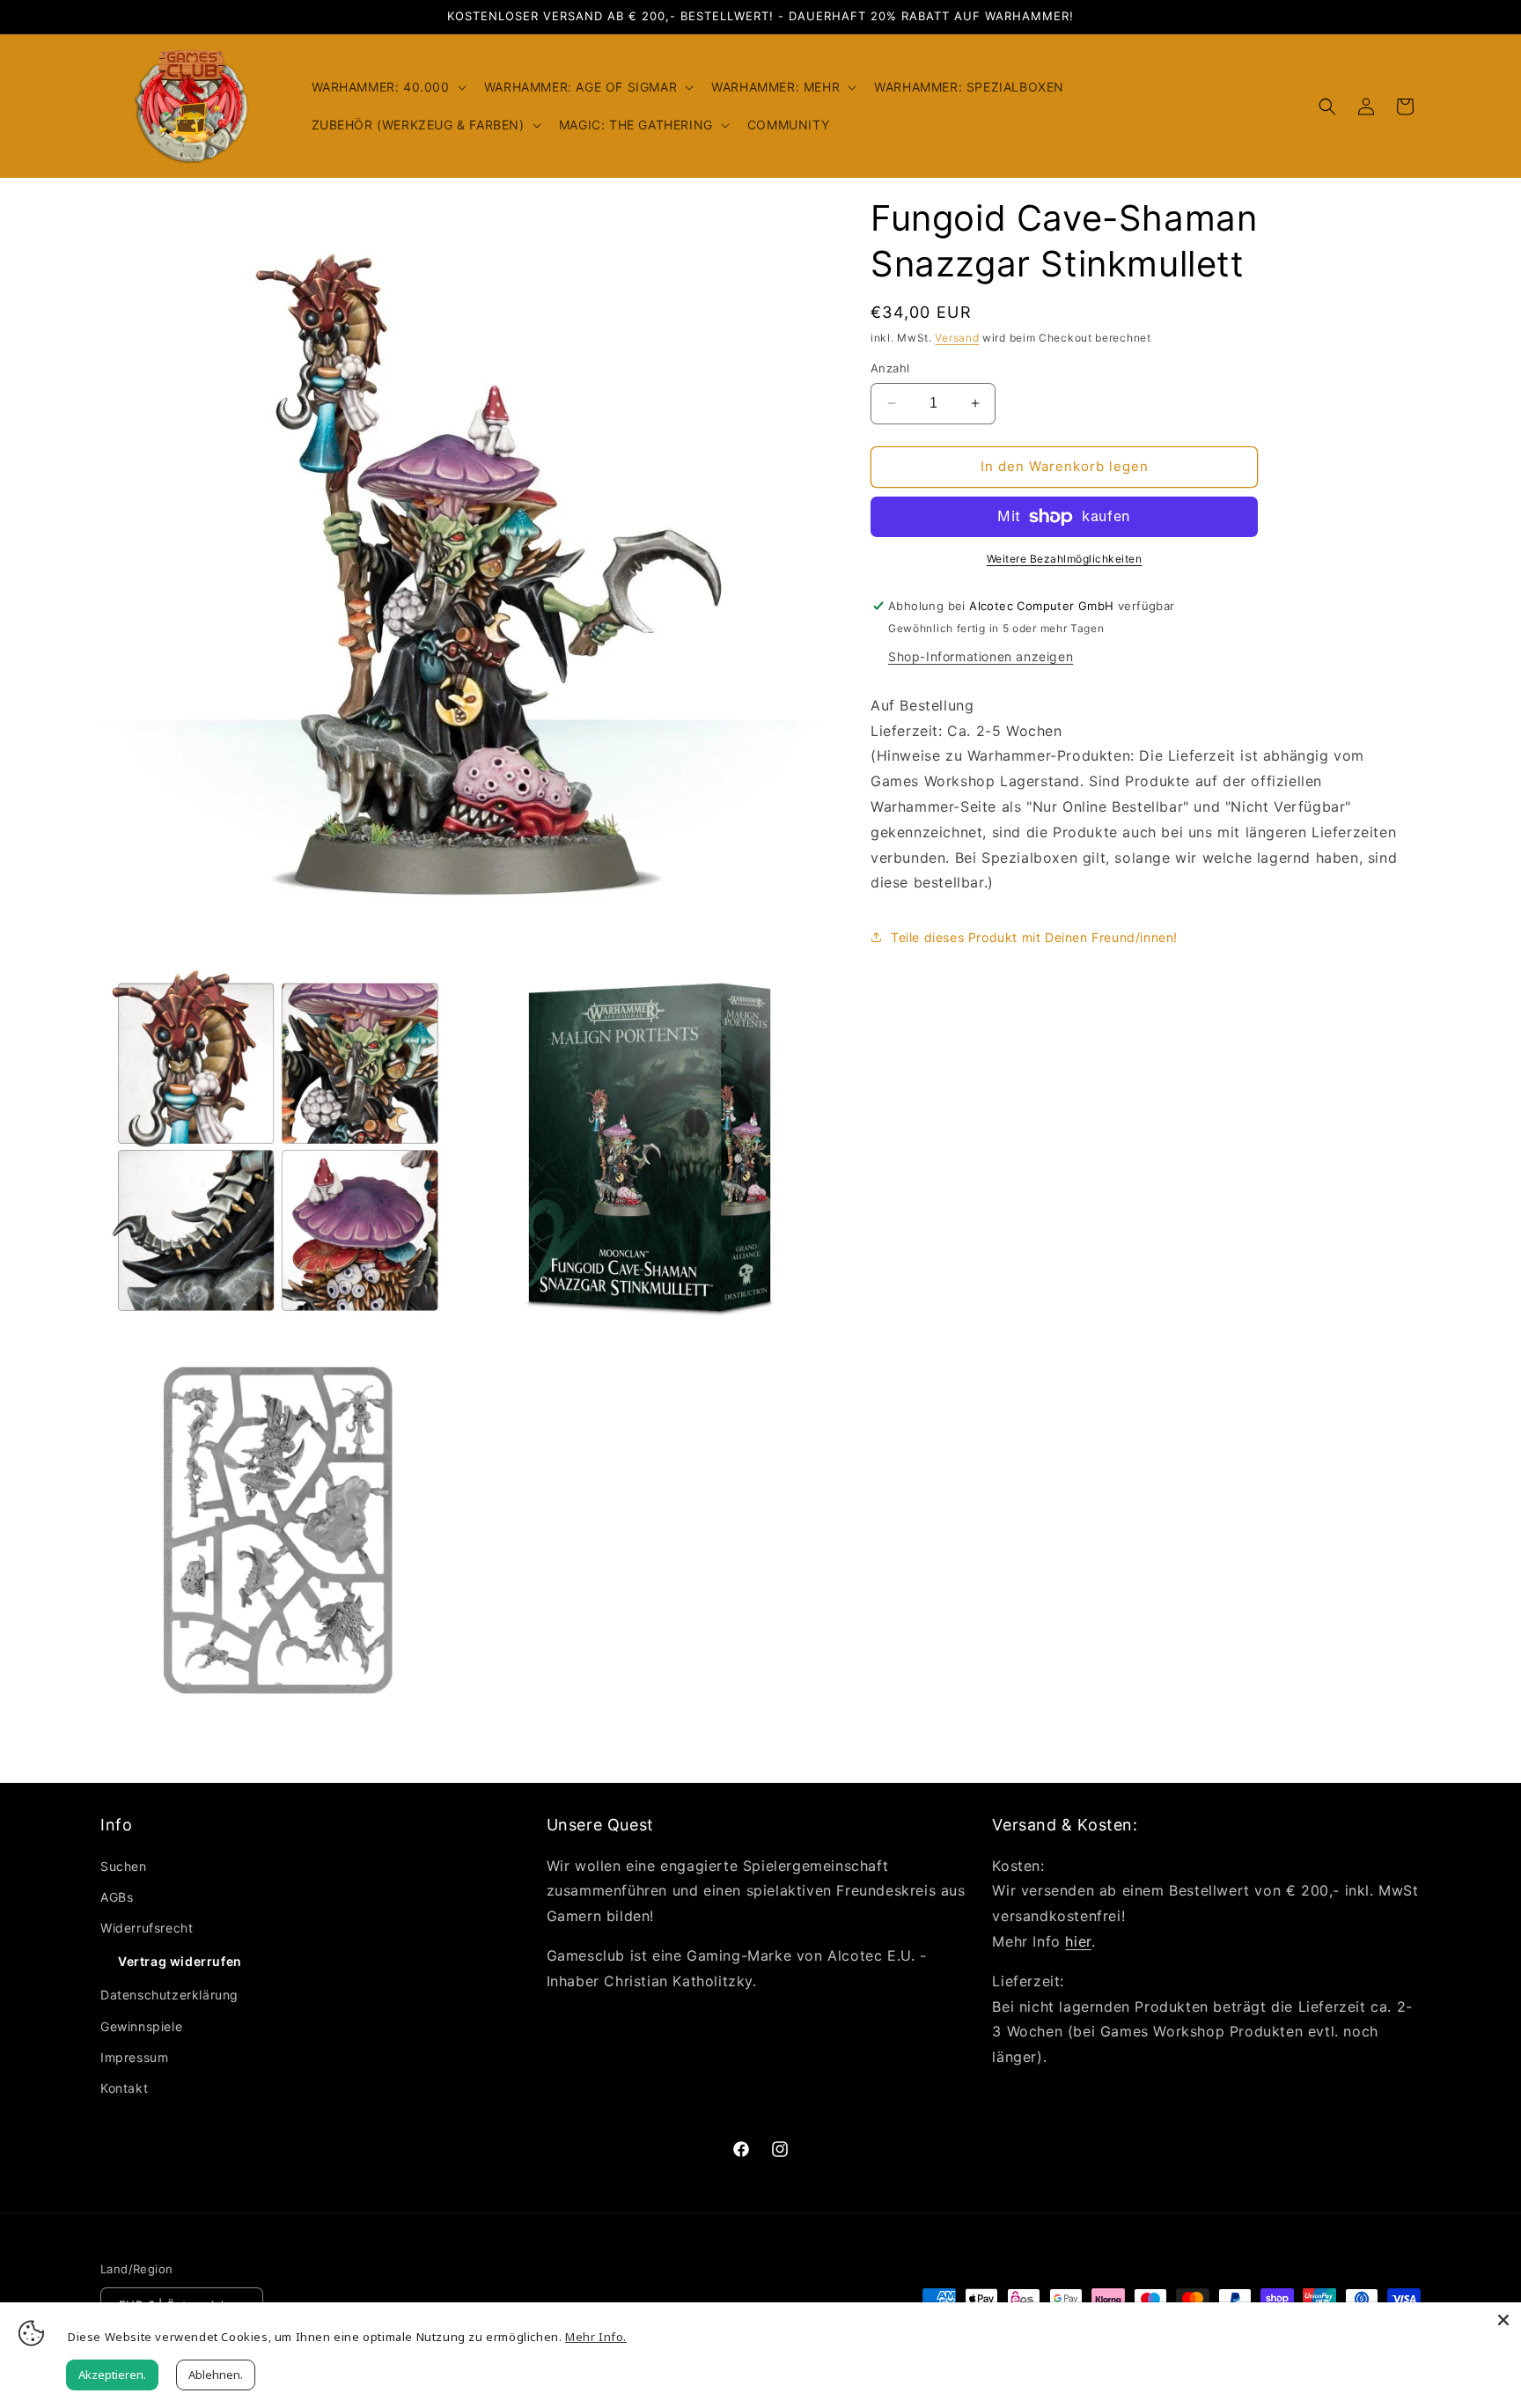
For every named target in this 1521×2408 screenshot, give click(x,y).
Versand (957, 338)
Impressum (134, 2057)
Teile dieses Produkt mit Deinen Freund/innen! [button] (1034, 937)
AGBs (117, 1897)
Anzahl (890, 368)
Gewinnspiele (141, 2026)
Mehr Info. (596, 2337)
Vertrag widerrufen (180, 1961)
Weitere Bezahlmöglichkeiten (1065, 559)
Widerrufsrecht (147, 1928)
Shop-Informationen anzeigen (981, 656)
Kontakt (124, 2088)
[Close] (1503, 2320)
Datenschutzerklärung (169, 1995)
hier (1078, 1941)
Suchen (124, 1866)
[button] (387, 87)
